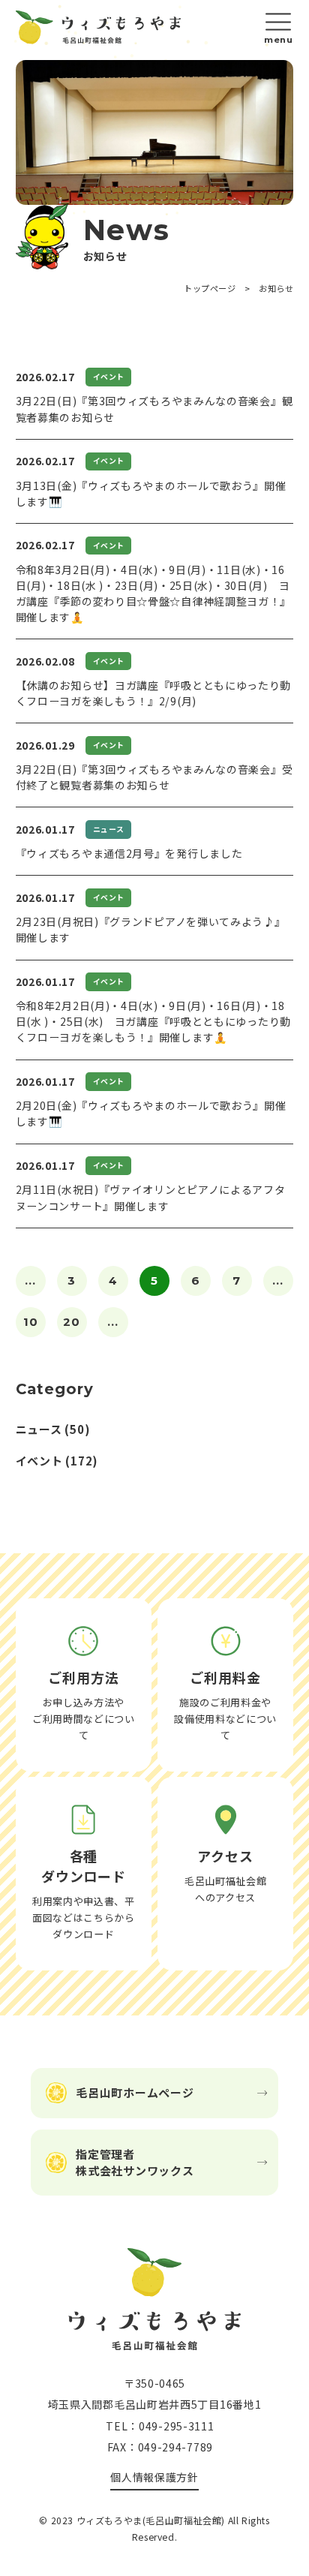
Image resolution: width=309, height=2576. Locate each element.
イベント (39, 1461)
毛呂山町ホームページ (135, 2092)
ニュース (39, 1429)
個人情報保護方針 (154, 2477)
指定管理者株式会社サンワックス (135, 2162)
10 (31, 1322)
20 (72, 1322)
